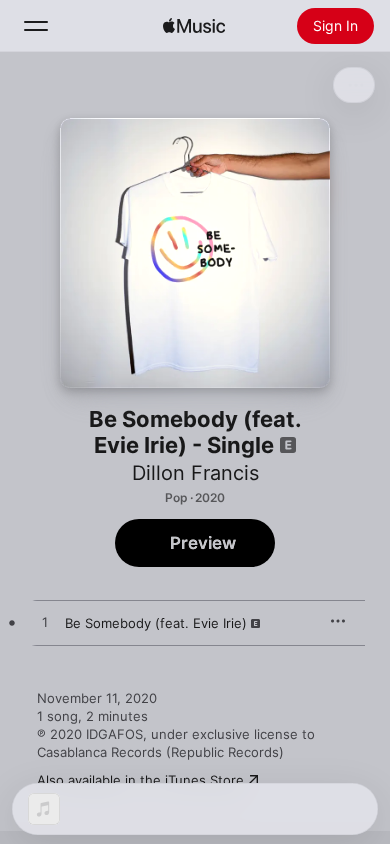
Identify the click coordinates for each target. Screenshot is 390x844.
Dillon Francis (195, 473)
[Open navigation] (36, 26)
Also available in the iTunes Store (140, 780)
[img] (194, 26)
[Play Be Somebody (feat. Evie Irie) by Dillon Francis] (45, 623)
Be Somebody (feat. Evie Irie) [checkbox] (156, 623)
